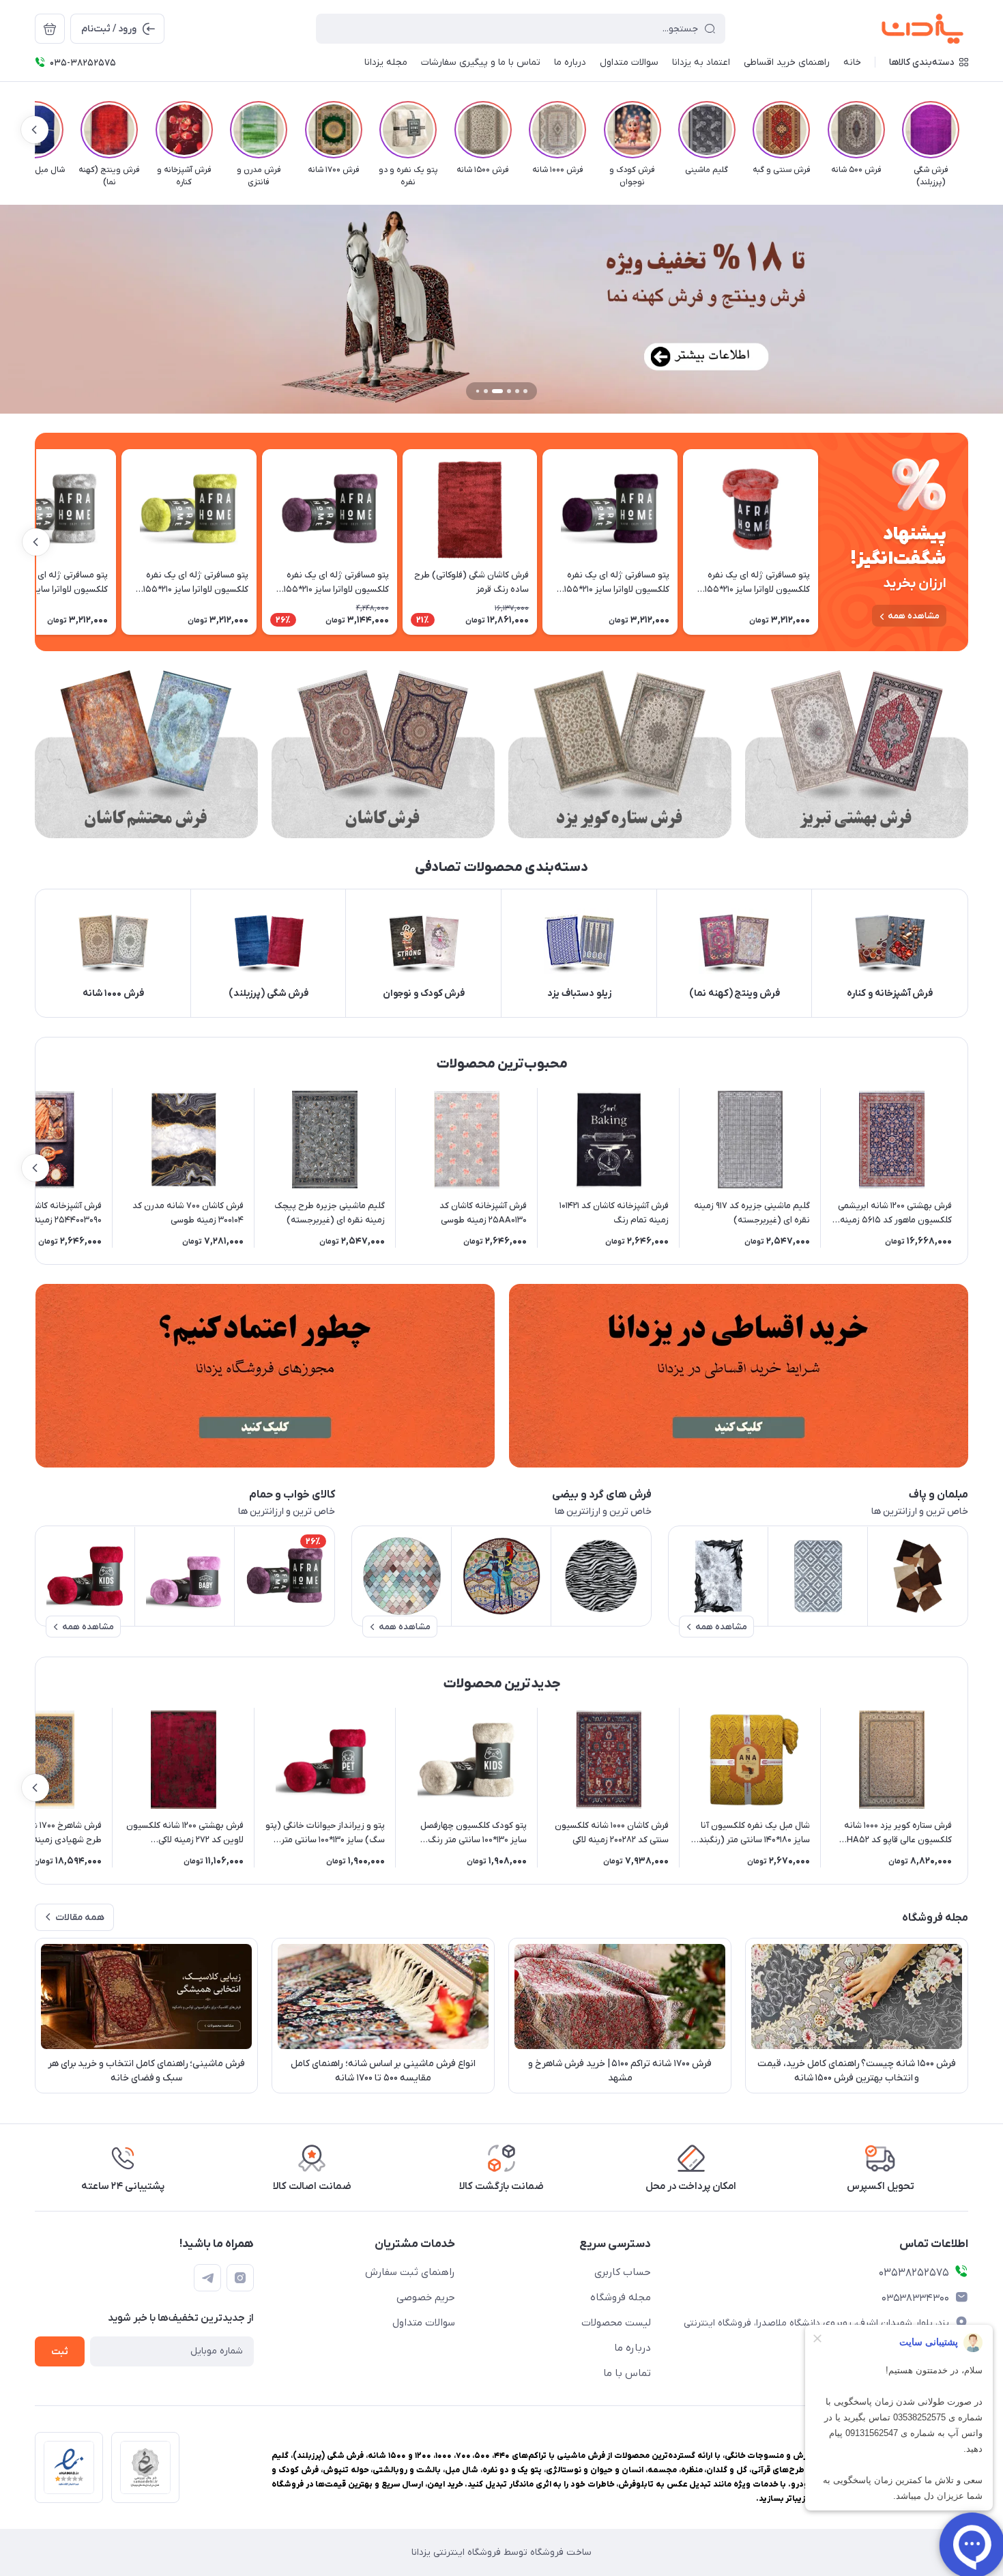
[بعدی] (35, 130)
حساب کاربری (623, 2272)
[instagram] (240, 2278)
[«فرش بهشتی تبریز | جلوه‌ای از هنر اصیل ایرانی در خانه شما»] (857, 754)
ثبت (60, 2352)
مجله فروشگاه (621, 2298)
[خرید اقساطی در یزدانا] (738, 1376)
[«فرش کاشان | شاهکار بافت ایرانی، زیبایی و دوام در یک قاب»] (383, 754)
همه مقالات (80, 1918)
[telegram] (207, 2278)
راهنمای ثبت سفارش (410, 2272)
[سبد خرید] (50, 29)
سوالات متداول (424, 2323)
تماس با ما (627, 2373)
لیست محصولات (616, 2323)
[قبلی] (968, 130)
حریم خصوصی (426, 2298)
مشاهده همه (914, 616)
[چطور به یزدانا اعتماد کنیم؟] (265, 1376)
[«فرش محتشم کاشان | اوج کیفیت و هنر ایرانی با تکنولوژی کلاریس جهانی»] (146, 754)
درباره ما (633, 2348)
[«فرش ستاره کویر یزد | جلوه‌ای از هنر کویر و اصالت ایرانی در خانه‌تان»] (620, 754)
